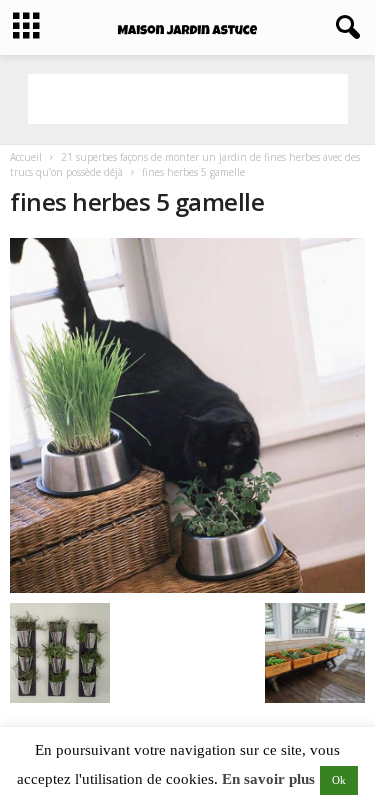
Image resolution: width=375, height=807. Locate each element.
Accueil (26, 157)
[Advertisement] (188, 99)
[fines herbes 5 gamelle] (187, 415)
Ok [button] (339, 780)
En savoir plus (268, 779)
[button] (344, 28)
